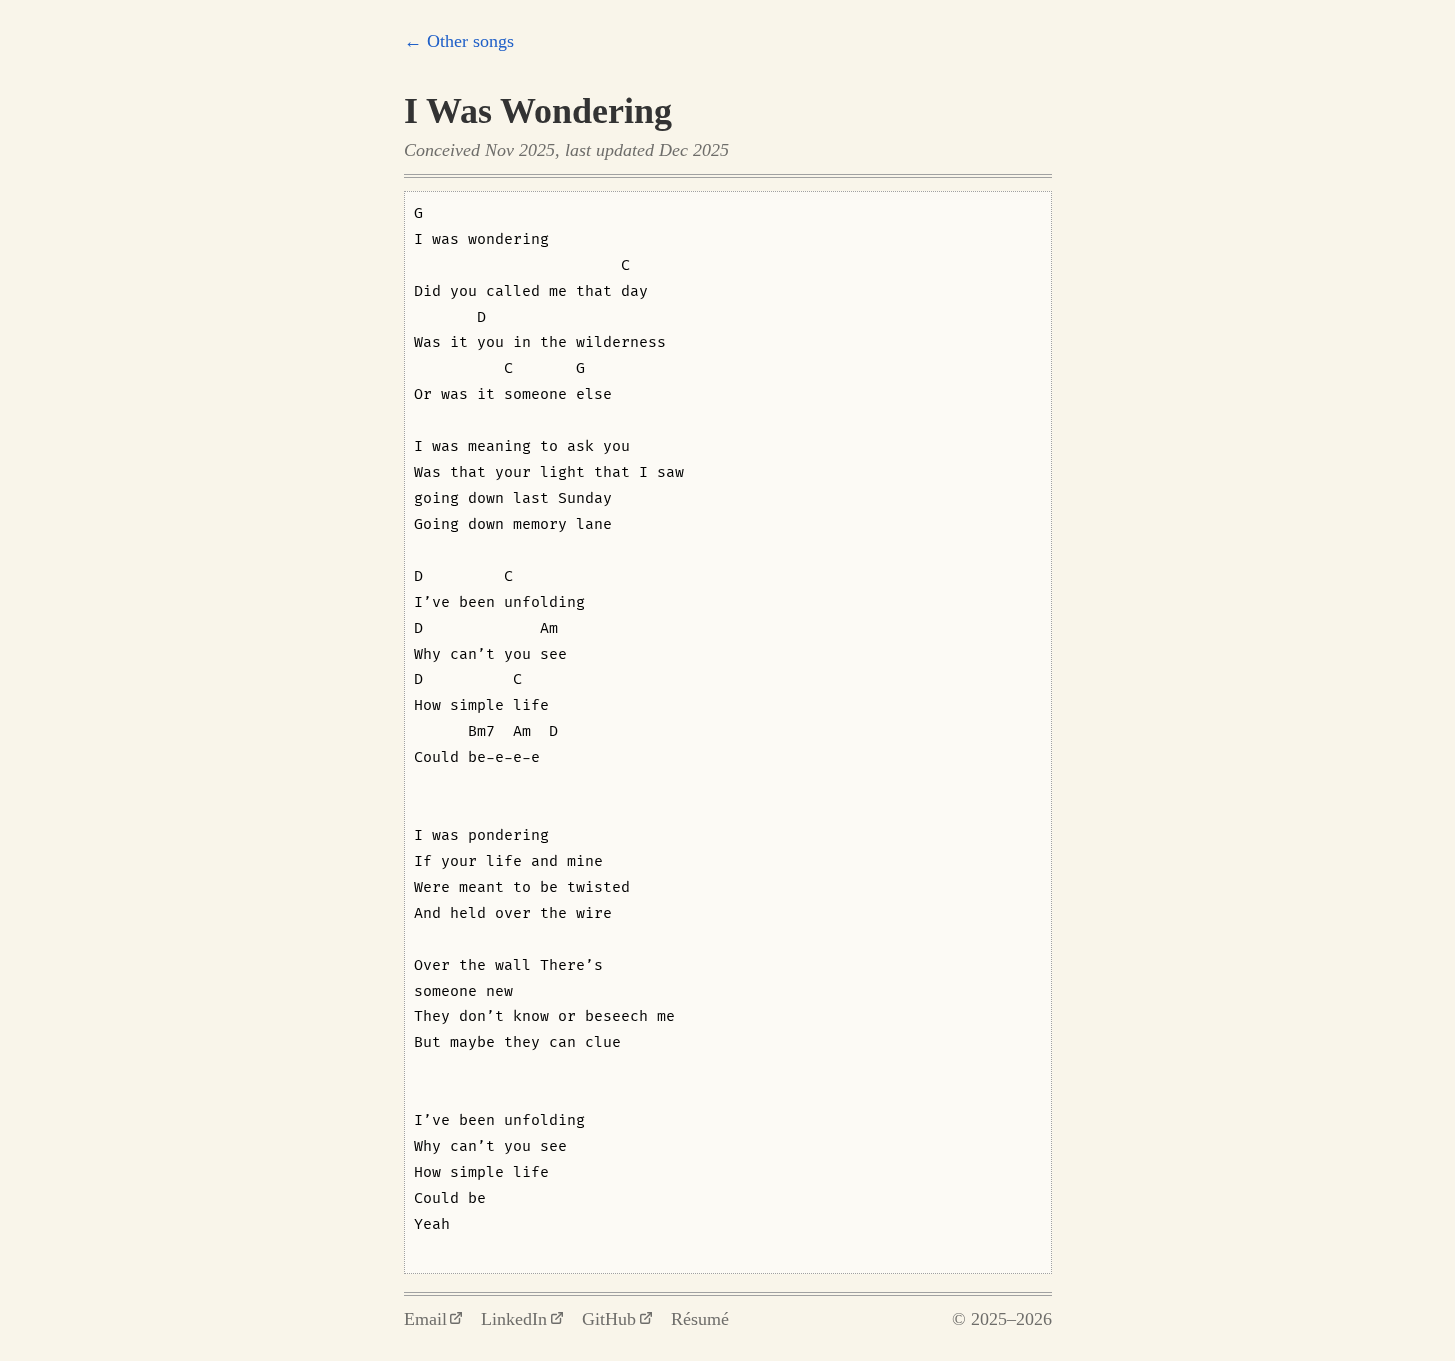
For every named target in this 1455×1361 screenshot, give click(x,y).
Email (425, 1319)
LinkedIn (514, 1319)
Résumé (700, 1319)
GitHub (609, 1319)
